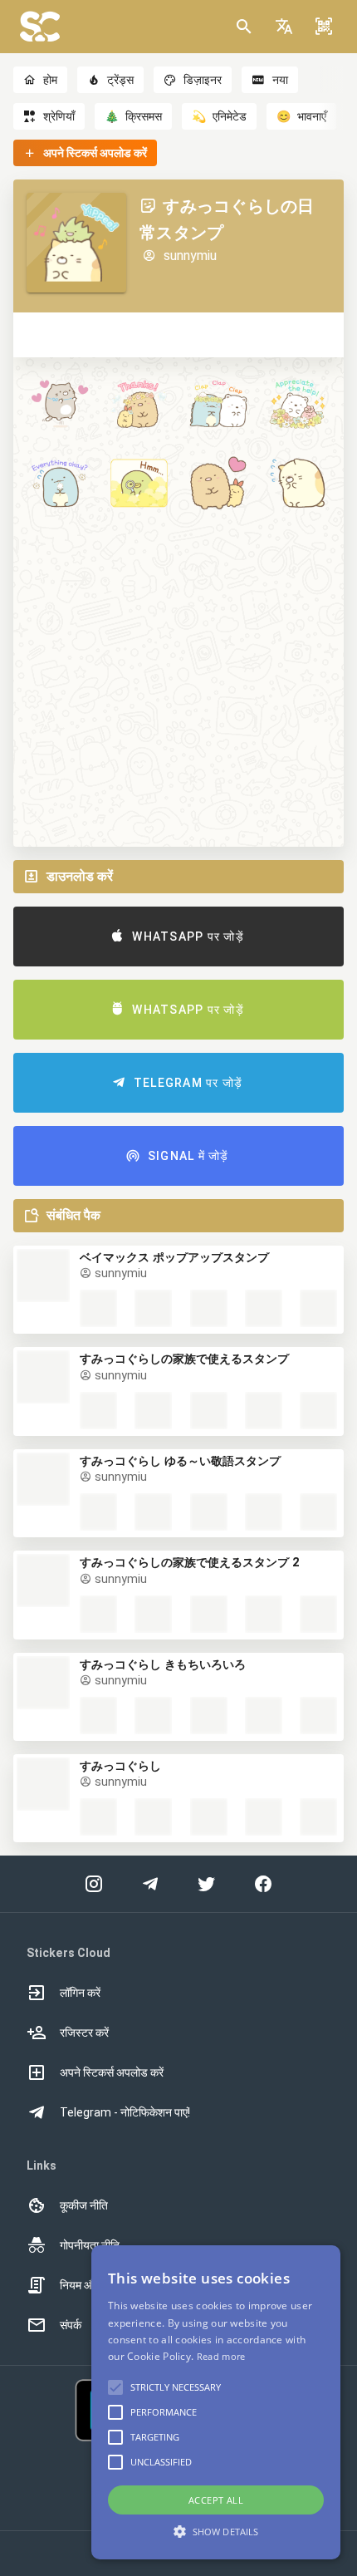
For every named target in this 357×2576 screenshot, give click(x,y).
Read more (221, 2356)
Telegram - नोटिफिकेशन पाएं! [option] (125, 2112)
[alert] (216, 2402)
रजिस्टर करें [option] (84, 2033)
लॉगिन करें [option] (80, 1993)
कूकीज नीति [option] (84, 2205)
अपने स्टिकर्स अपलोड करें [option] (112, 2072)
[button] (284, 27)
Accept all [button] (216, 2500)
